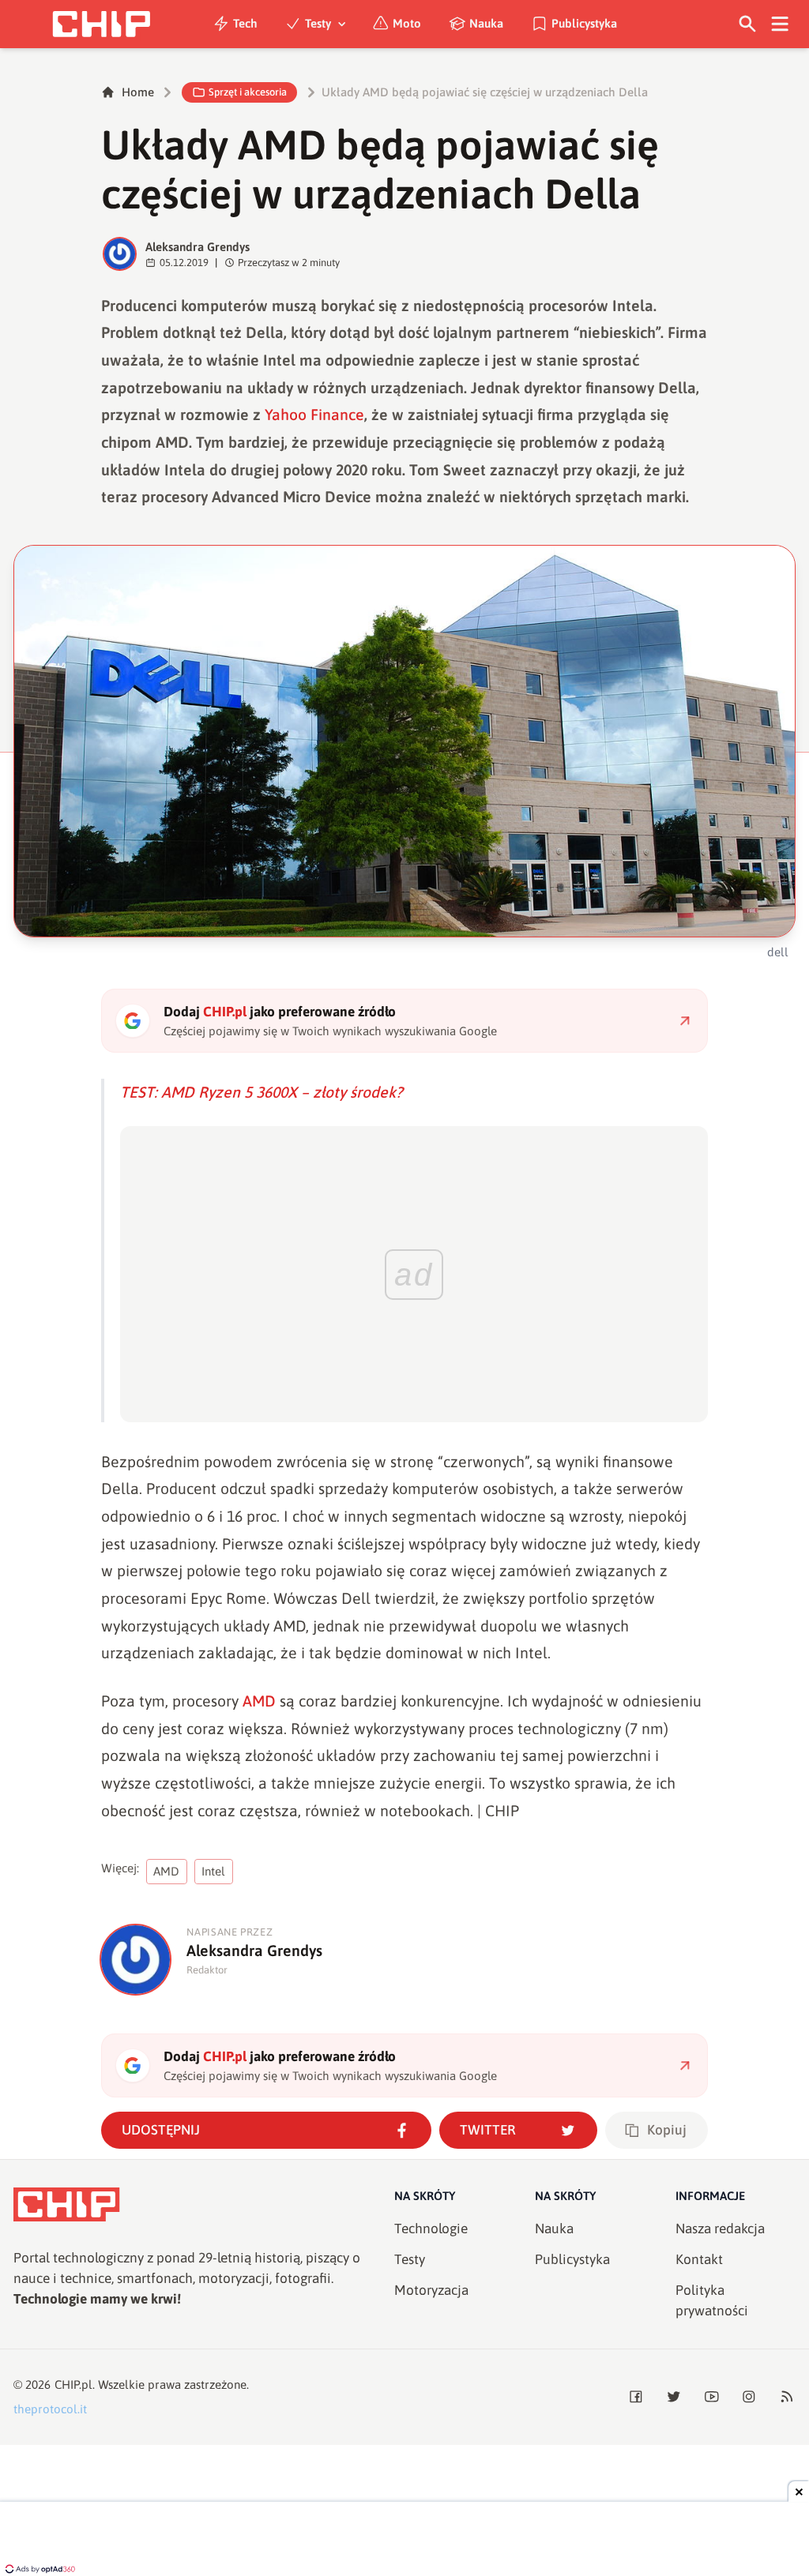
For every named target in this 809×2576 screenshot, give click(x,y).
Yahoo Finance (314, 415)
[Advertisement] (404, 2540)
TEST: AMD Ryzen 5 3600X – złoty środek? (262, 1092)
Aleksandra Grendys (198, 247)
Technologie (431, 2229)
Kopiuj (667, 2130)
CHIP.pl (73, 2384)
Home (138, 92)
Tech (245, 23)
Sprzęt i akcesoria (248, 92)
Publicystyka (584, 23)
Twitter (488, 2130)
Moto (407, 23)
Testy (318, 23)
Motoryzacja (431, 2290)
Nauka (486, 23)
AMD (259, 1701)
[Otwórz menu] (780, 24)
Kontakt (699, 2259)
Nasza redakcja (720, 2229)
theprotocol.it (50, 2409)
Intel (213, 1871)
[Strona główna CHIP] (101, 24)
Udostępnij (161, 2130)
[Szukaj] (748, 24)
